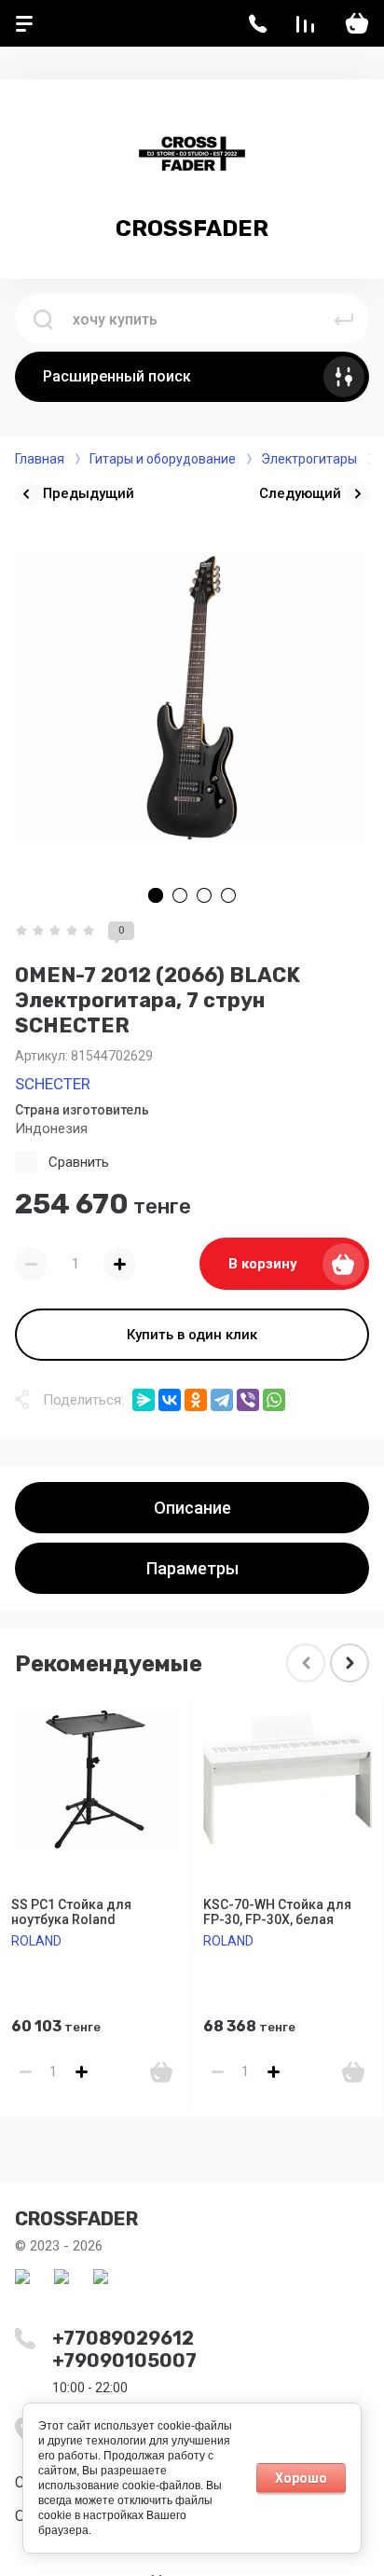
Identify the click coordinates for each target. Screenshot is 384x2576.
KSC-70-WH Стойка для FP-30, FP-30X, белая (277, 1912)
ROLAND (36, 1941)
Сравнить (79, 1162)
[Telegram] (222, 1400)
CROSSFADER (192, 229)
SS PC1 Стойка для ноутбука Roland (71, 1912)
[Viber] (248, 1400)
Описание (192, 1508)
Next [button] (350, 1663)
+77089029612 (123, 2338)
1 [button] (156, 895)
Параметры (192, 1568)
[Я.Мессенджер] (144, 1400)
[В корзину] (161, 2071)
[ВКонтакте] (170, 1400)
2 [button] (180, 895)
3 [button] (204, 895)
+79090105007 (124, 2361)
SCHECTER (53, 1084)
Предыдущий (89, 493)
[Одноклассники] (196, 1400)
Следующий (300, 493)
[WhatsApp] (274, 1400)
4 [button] (228, 895)
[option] (192, 697)
